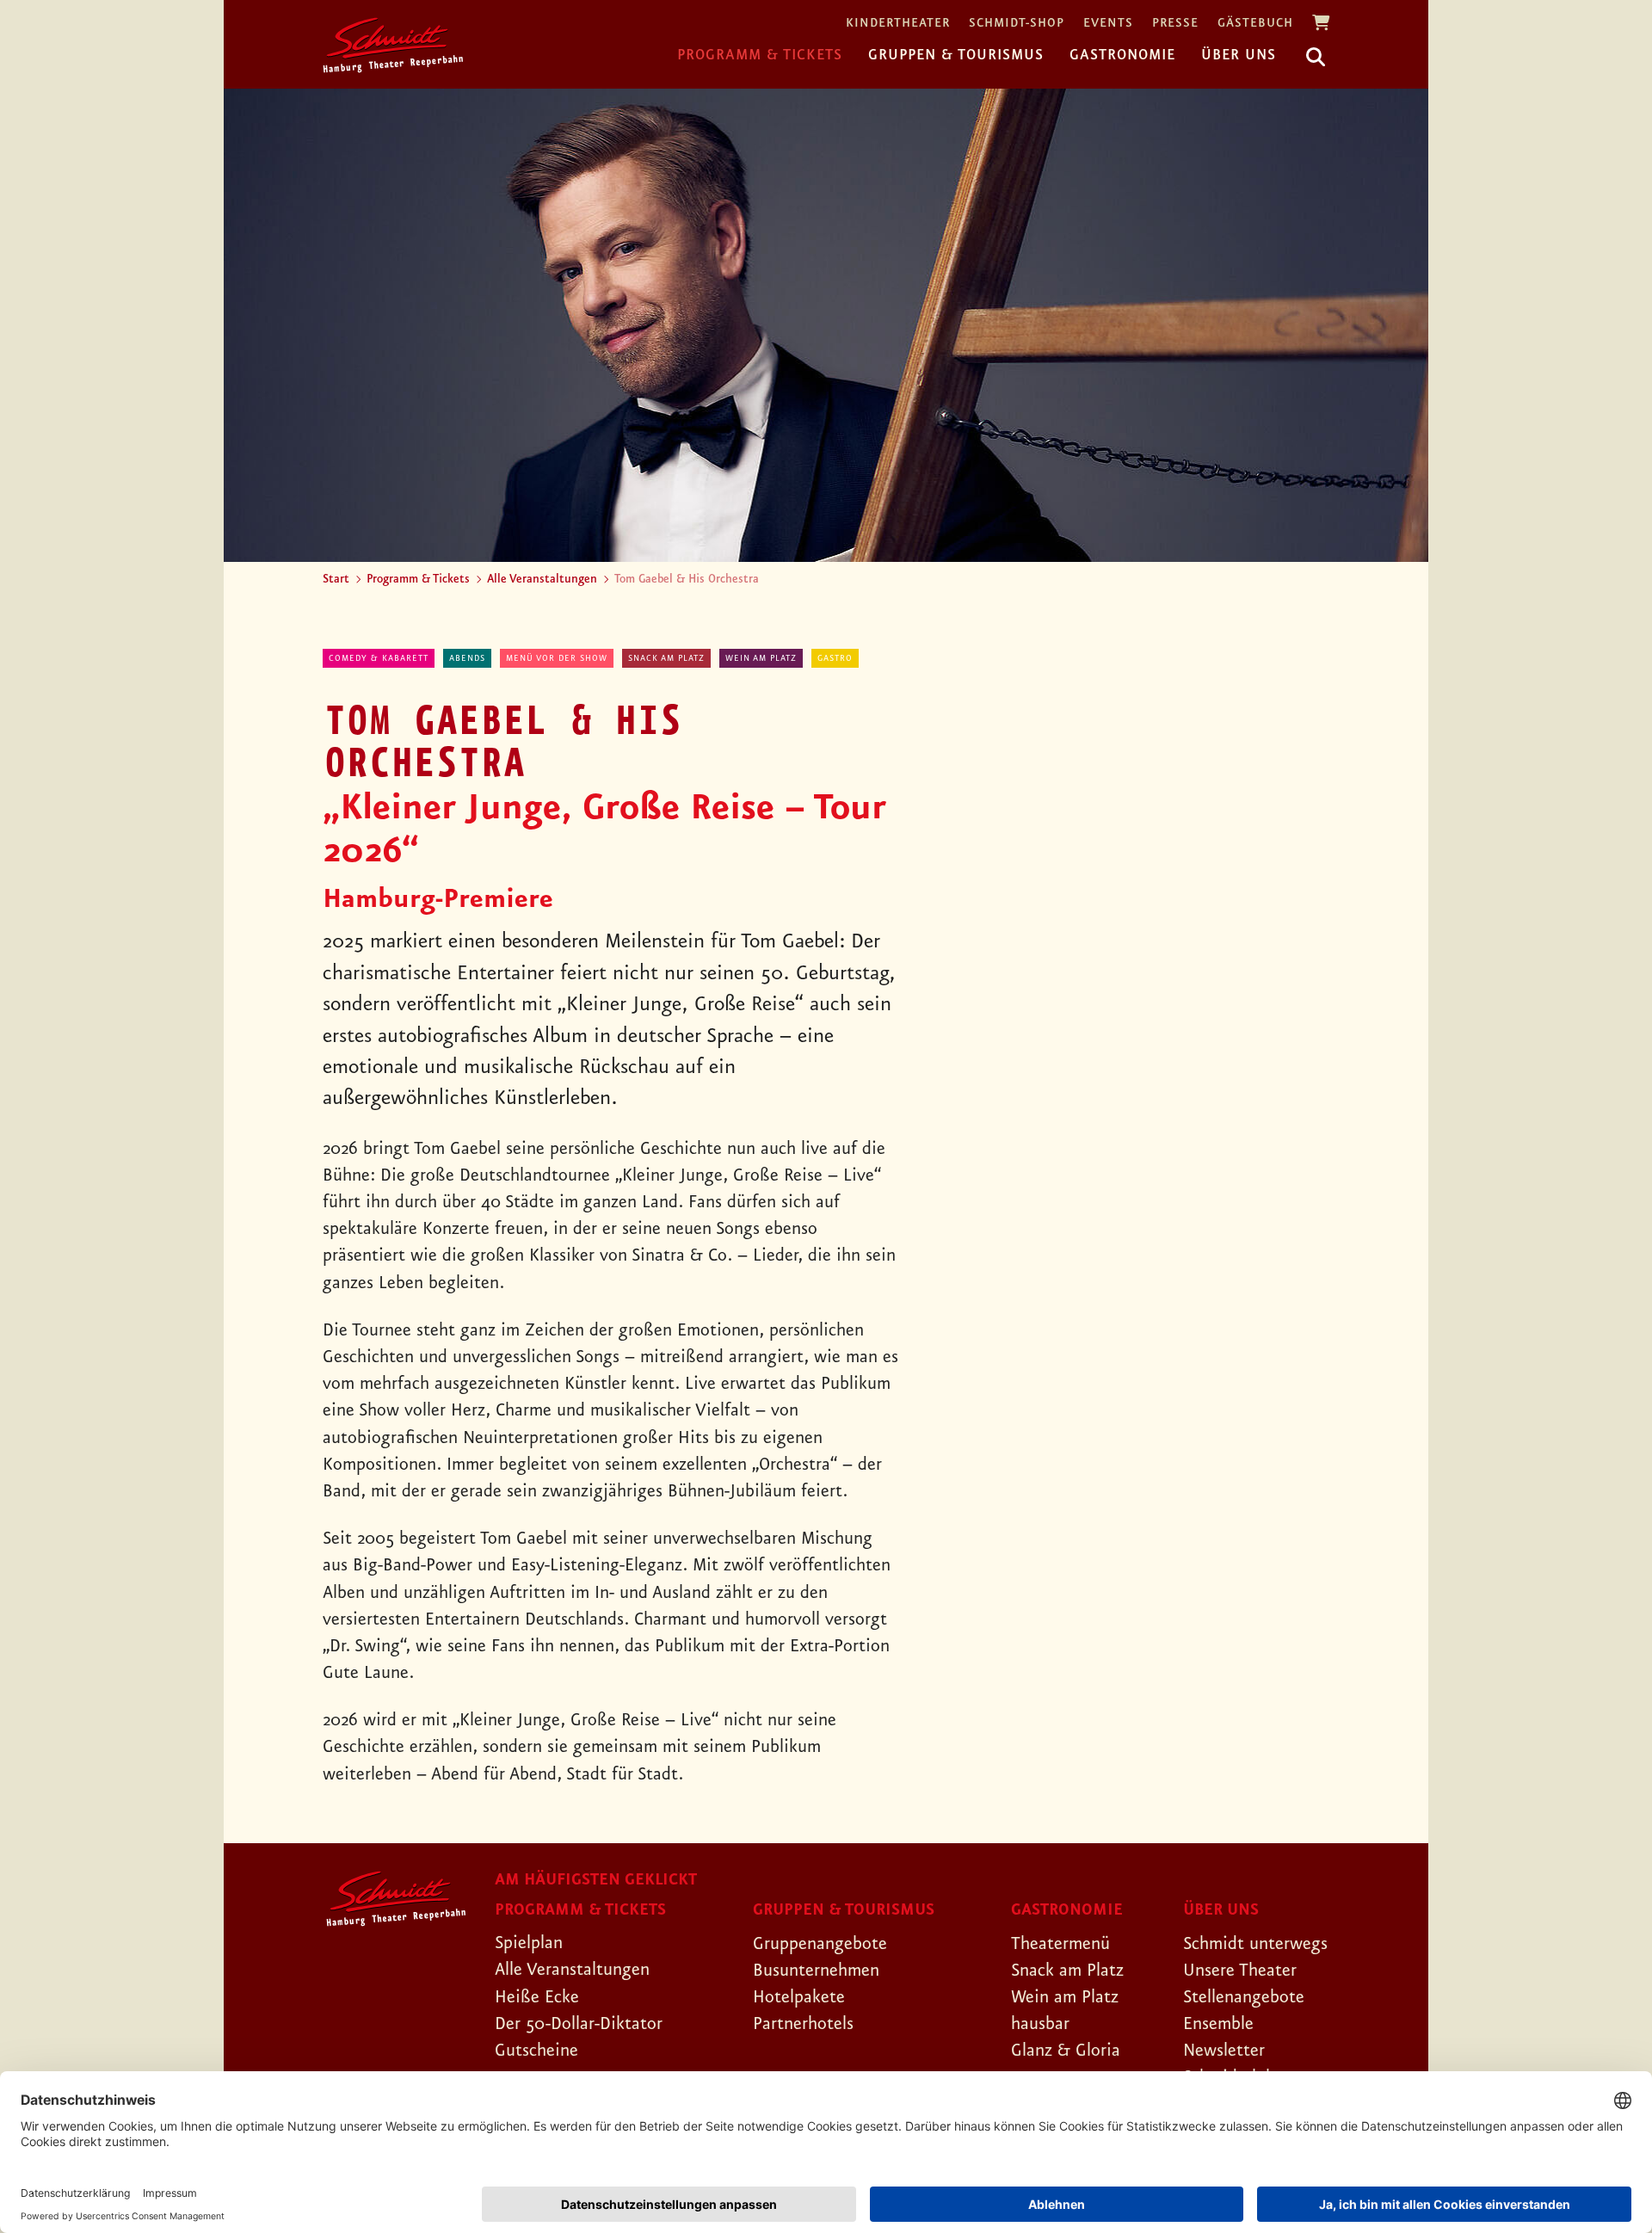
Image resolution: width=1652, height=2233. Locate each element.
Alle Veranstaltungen (542, 579)
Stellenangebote (1244, 1997)
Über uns (1239, 55)
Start (336, 579)
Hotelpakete (799, 1997)
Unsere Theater (1240, 1971)
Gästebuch (1255, 24)
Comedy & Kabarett (379, 658)
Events (1108, 24)
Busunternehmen (816, 1971)
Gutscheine (536, 2051)
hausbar (1040, 2024)
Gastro (835, 658)
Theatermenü (1060, 1944)
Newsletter (1224, 2051)
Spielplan (529, 1943)
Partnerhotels (803, 2024)
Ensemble (1218, 2024)
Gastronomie (1122, 55)
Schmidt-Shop (1017, 24)
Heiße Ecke (537, 1997)
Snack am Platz (666, 658)
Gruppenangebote (820, 1944)
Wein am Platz (761, 658)
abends (467, 658)
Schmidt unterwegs (1255, 1944)
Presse (1175, 24)
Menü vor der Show (557, 658)
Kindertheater (898, 24)
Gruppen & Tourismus (956, 55)
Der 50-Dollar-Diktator (579, 2024)
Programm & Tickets (760, 55)
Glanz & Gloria (1066, 2051)
